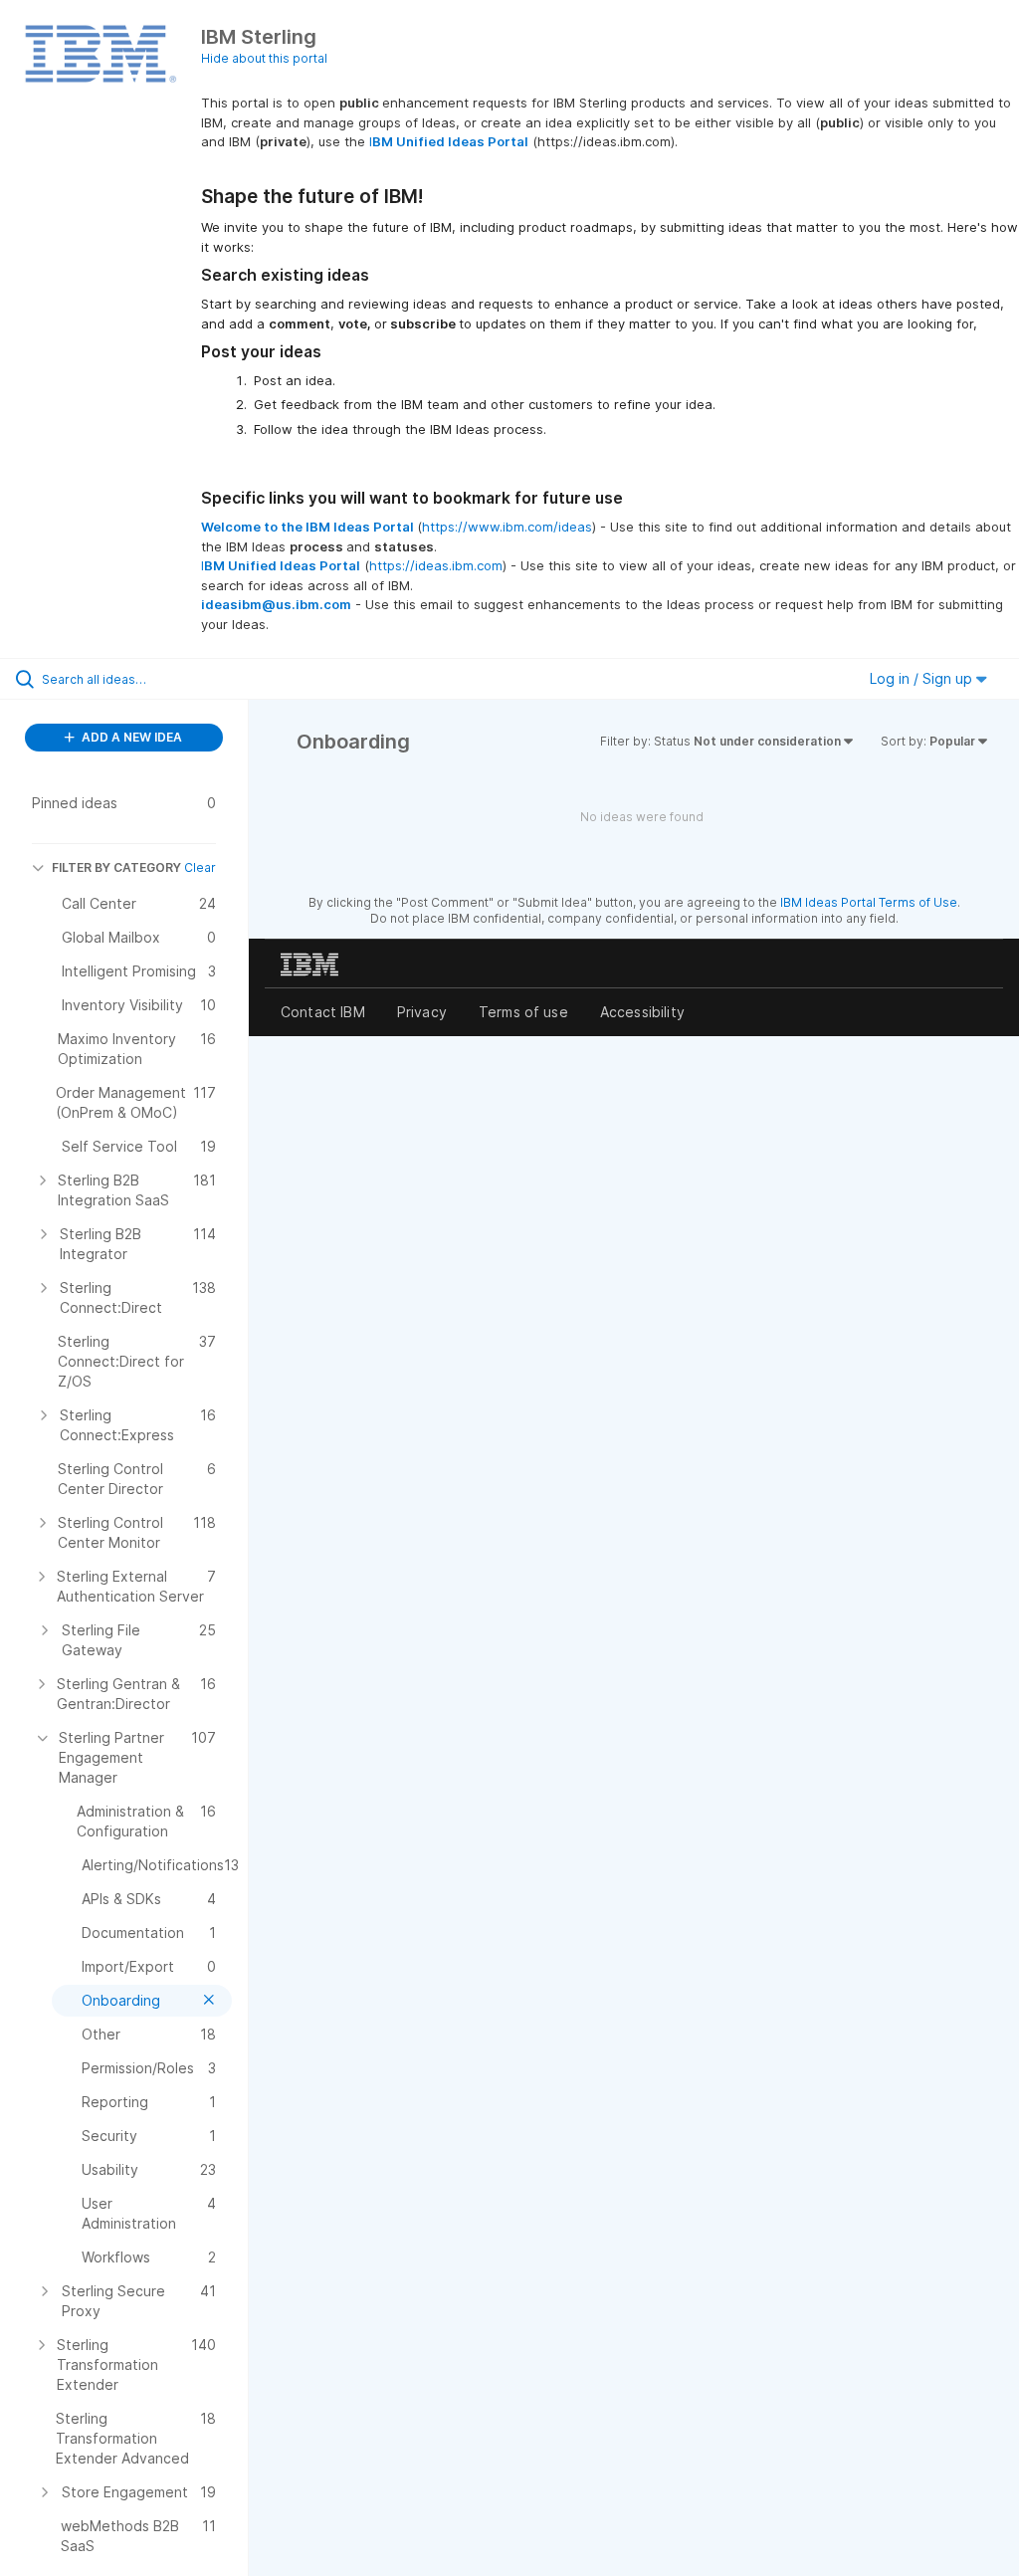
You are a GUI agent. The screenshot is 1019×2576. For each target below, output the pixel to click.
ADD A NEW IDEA (130, 737)
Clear (200, 867)
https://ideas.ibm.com (436, 565)
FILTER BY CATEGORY (116, 867)
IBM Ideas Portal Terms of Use (869, 902)
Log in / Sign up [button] (923, 678)
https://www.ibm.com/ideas (507, 527)
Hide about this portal (264, 58)
